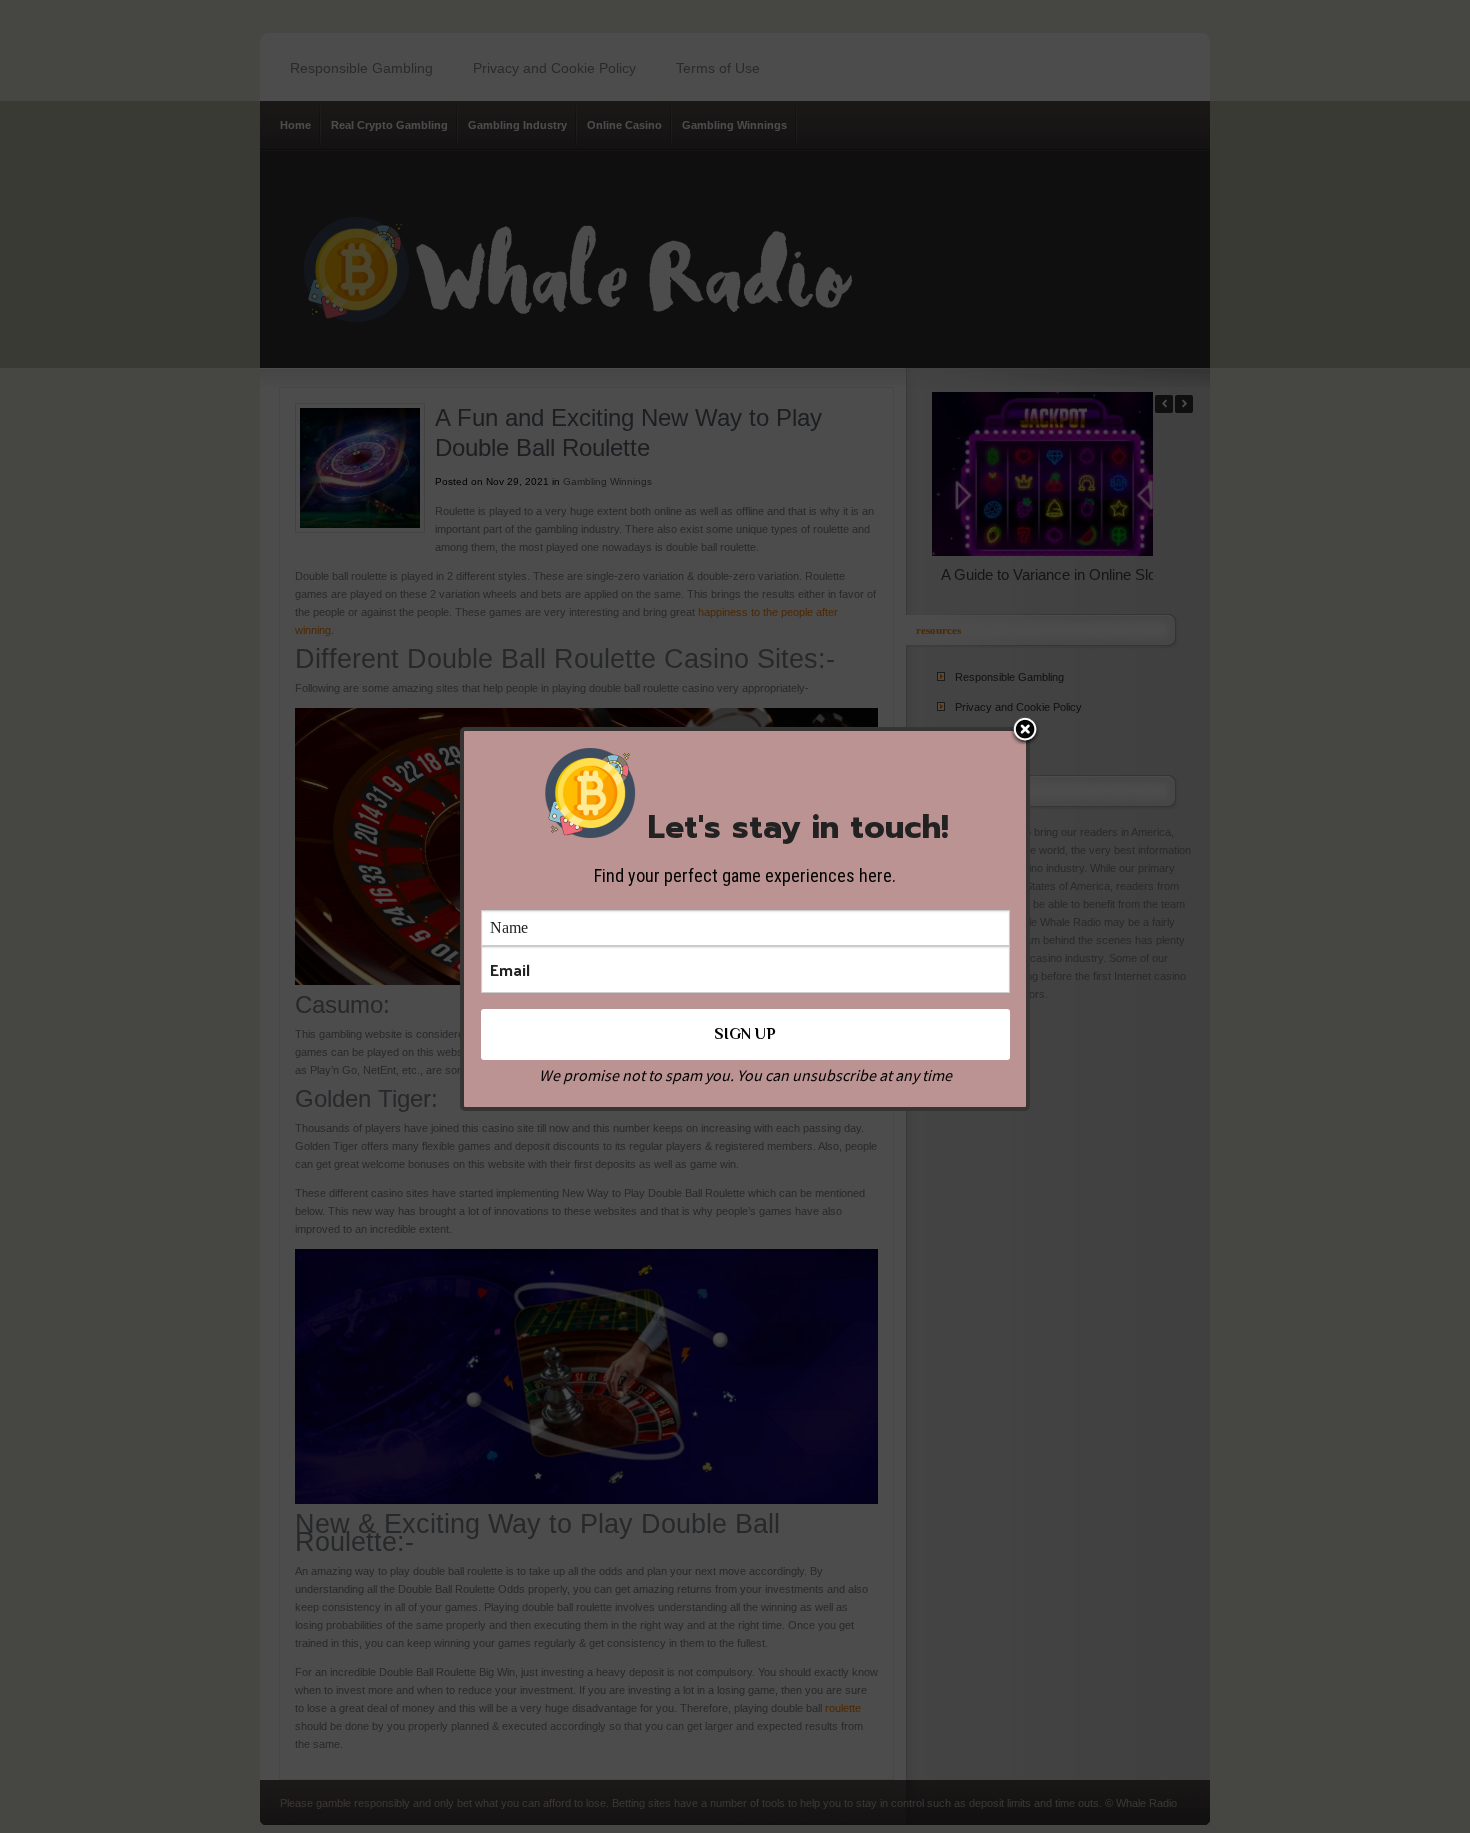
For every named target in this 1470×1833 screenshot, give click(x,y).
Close (1025, 731)
